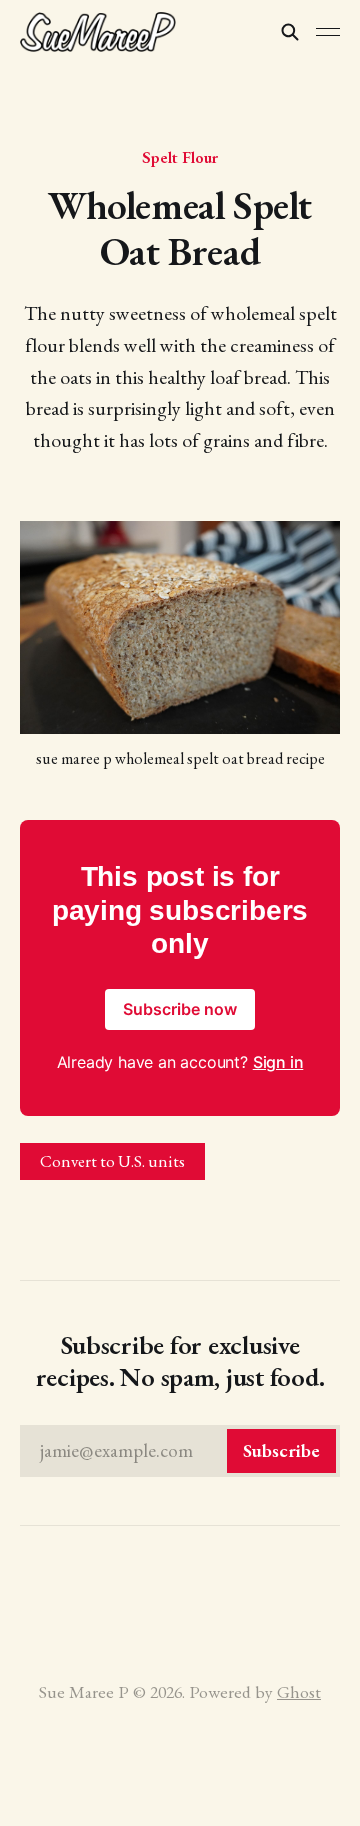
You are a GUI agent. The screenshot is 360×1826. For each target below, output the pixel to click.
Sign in (278, 1062)
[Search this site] (290, 32)
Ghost (299, 1691)
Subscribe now (180, 1009)
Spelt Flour (180, 157)
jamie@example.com (180, 1450)
